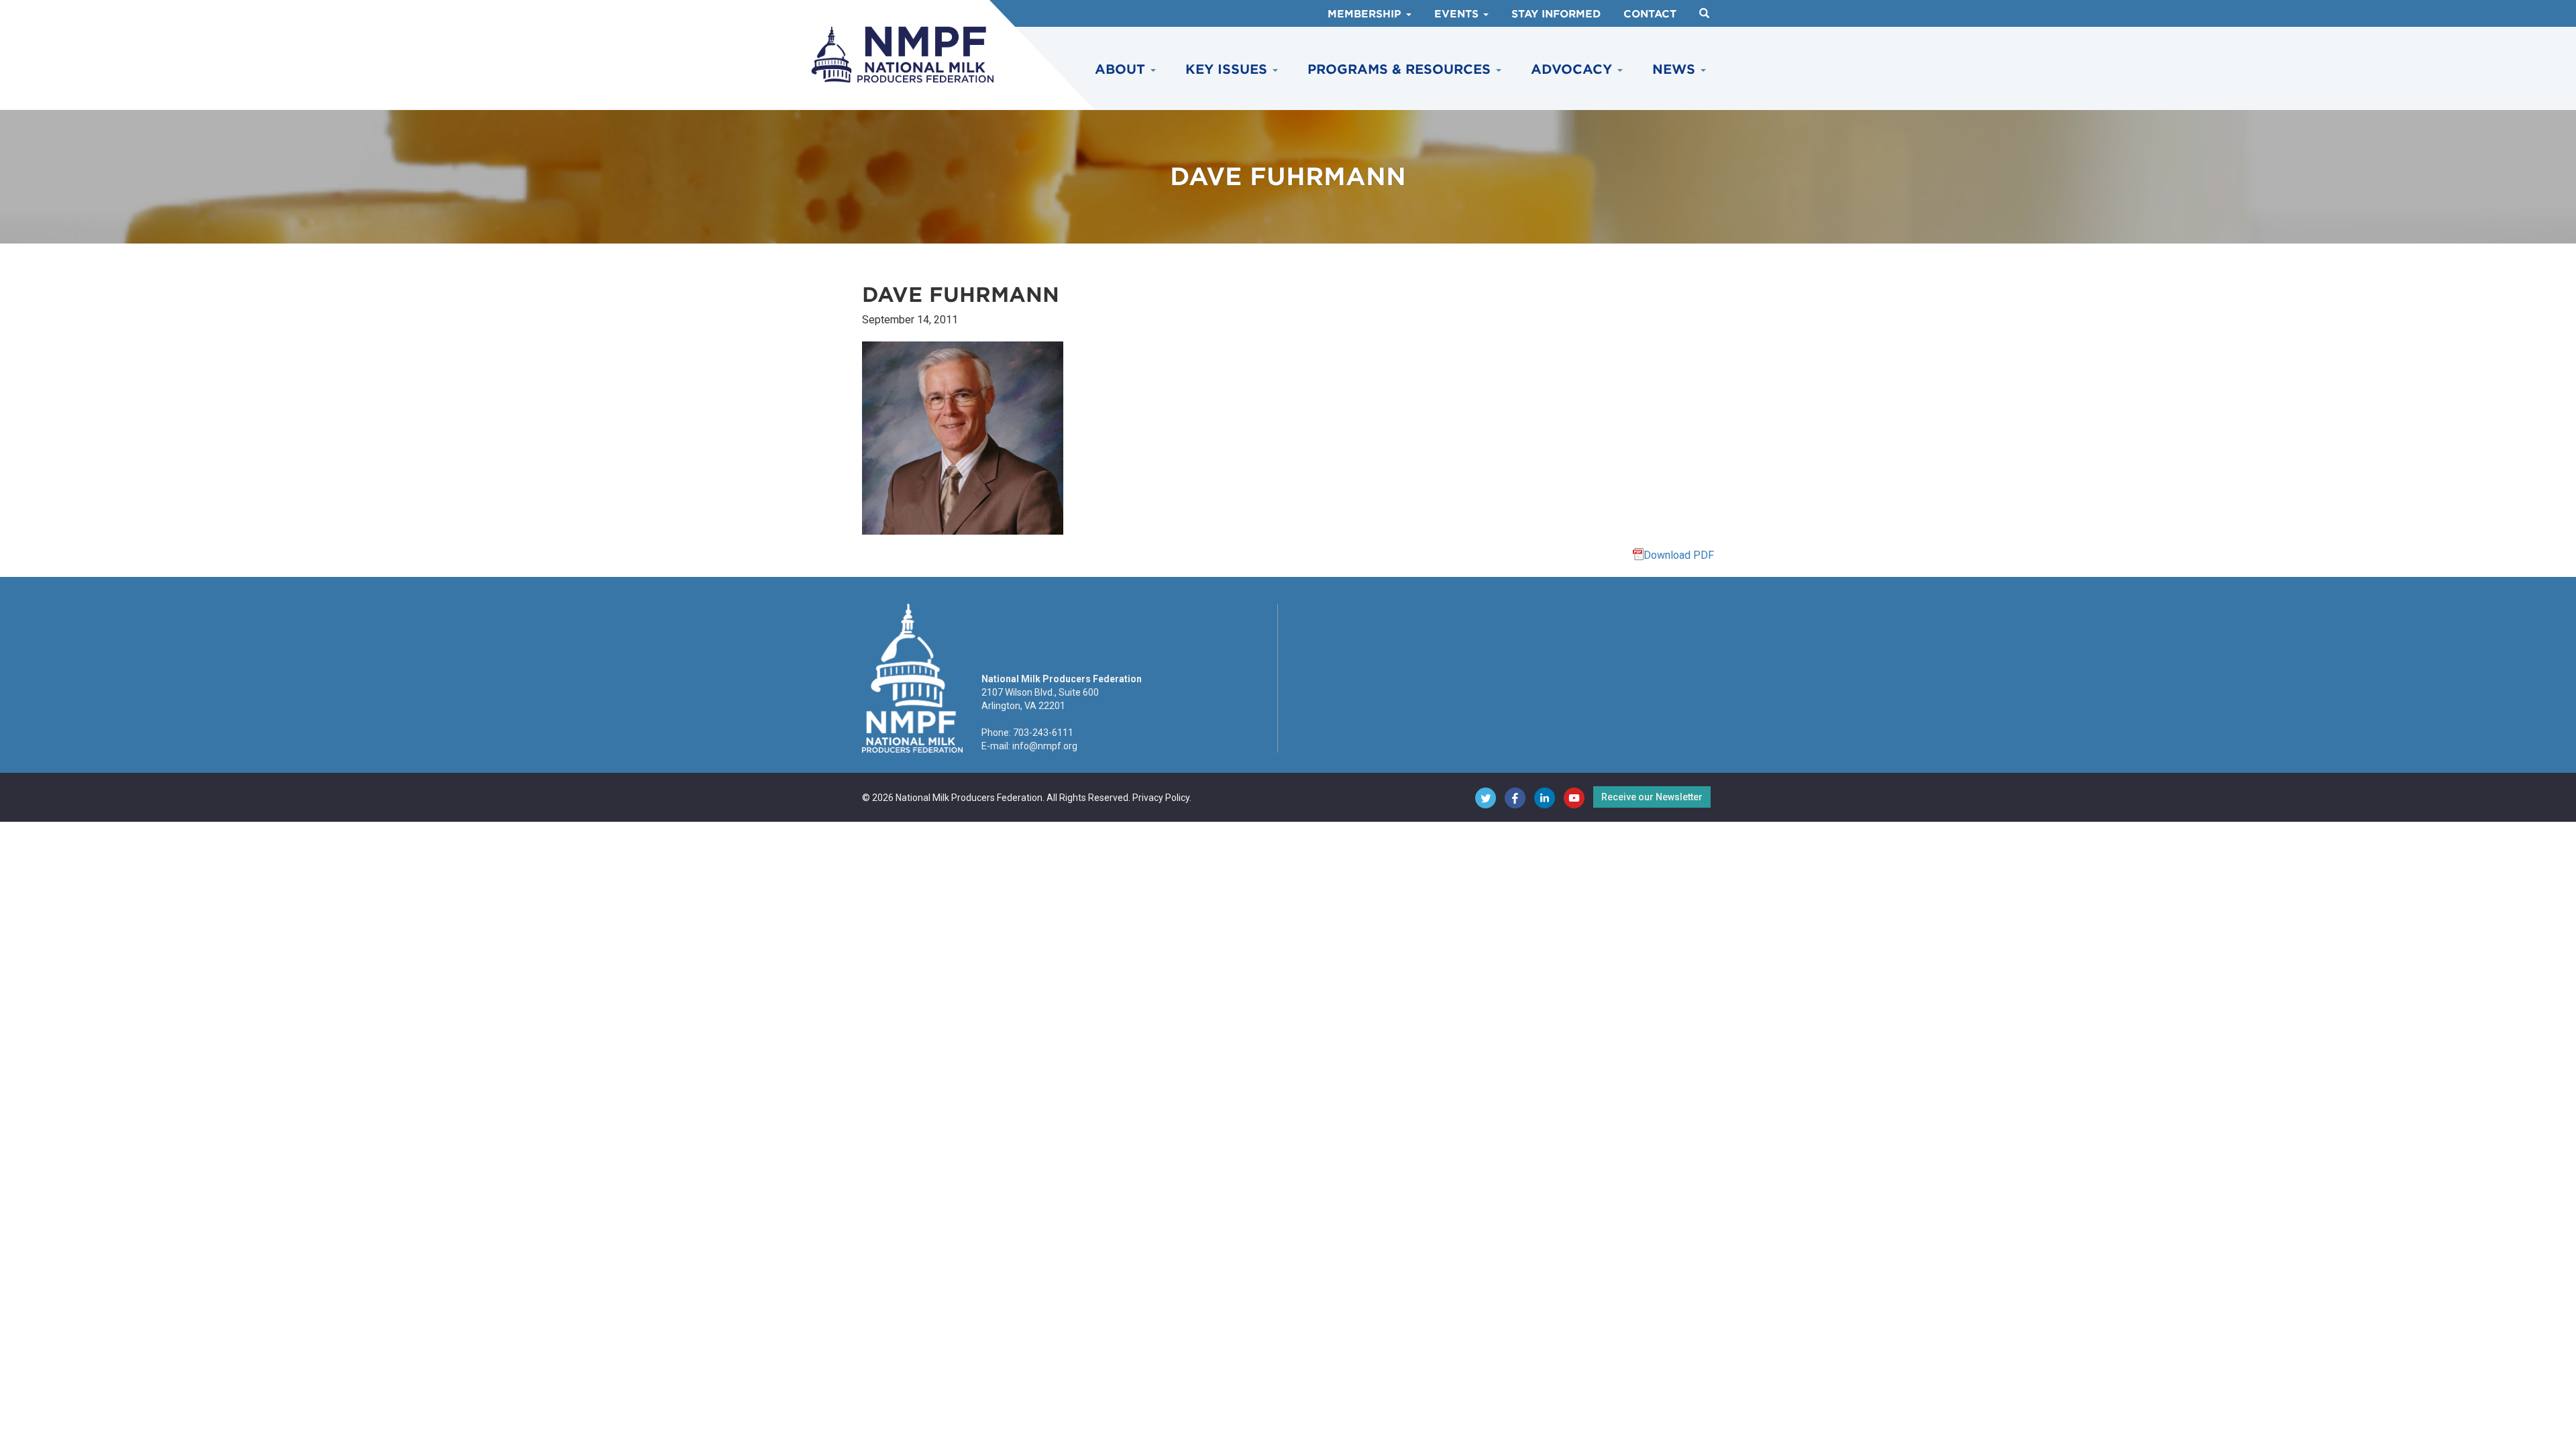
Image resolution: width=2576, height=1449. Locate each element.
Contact (1650, 14)
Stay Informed (1556, 14)
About (1122, 69)
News (1676, 69)
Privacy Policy (1161, 798)
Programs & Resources (1401, 69)
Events (1458, 14)
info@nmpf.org (1045, 746)
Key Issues (1228, 69)
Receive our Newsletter (1652, 797)
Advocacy (1573, 69)
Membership (1366, 14)
